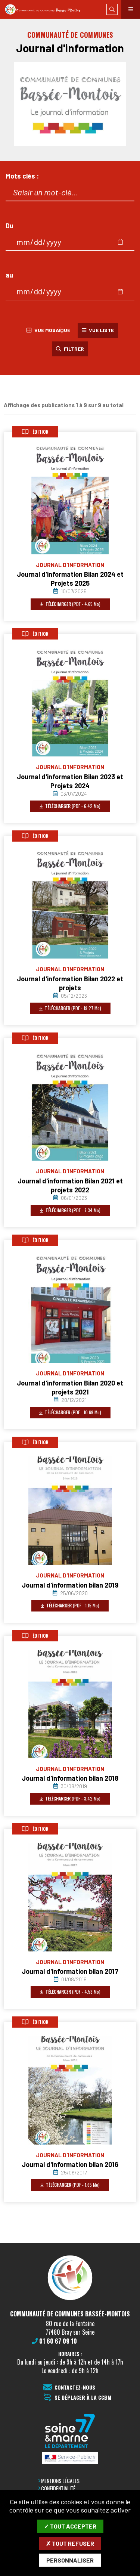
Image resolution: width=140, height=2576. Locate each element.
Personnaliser (70, 2560)
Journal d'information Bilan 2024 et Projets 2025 (70, 579)
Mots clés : (22, 176)
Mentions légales (60, 2481)
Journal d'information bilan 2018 (70, 1778)
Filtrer (73, 349)
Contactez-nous (75, 2388)
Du (10, 226)
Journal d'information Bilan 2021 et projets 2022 (70, 1185)
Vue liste (101, 330)
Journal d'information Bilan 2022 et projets (70, 983)
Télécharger (72, 604)
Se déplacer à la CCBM (83, 2398)
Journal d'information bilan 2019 (70, 1585)
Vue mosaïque (51, 330)
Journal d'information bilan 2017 (70, 1971)
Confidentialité (58, 2488)
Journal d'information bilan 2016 (70, 2164)
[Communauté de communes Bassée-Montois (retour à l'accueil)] (46, 10)
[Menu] (131, 9)
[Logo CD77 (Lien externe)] (70, 2432)
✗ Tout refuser (70, 2543)
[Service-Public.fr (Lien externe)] (70, 2459)
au (9, 275)
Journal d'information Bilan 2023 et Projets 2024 (70, 781)
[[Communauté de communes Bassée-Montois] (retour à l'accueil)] (70, 2300)
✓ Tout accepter (70, 2526)
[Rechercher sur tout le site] (112, 9)
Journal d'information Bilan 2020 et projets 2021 (70, 1387)
